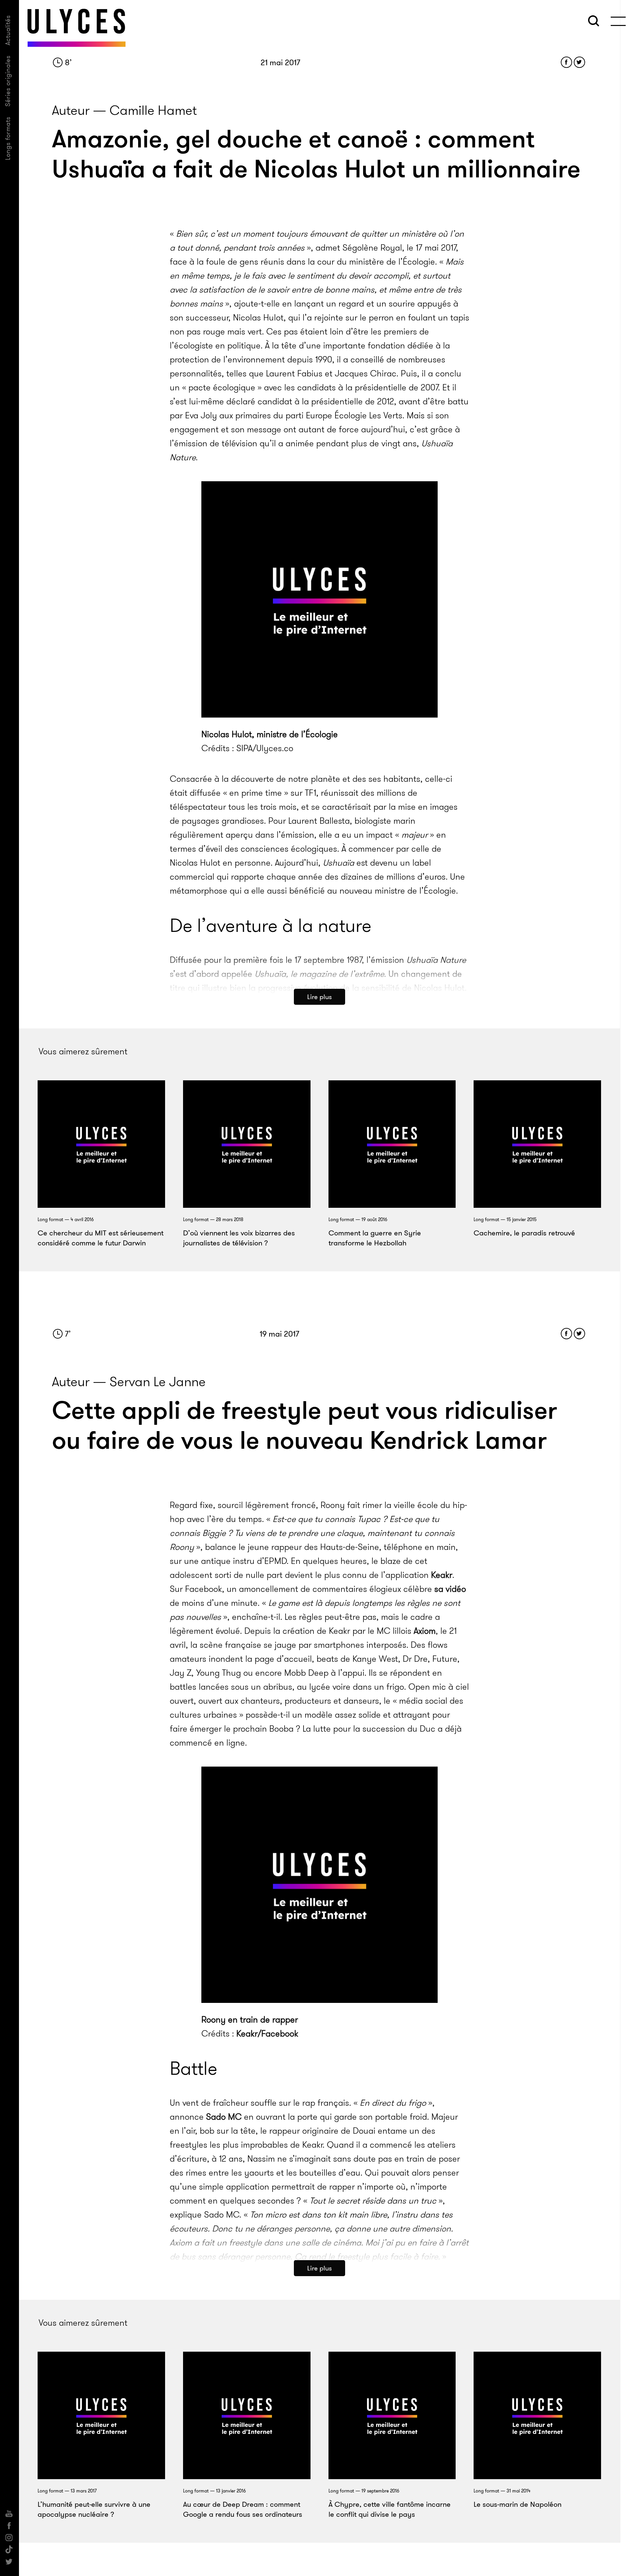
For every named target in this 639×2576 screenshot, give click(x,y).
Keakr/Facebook (267, 2034)
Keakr (442, 1575)
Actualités (8, 30)
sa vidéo (450, 1589)
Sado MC (224, 2117)
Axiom (425, 1631)
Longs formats (8, 138)
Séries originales (8, 81)
